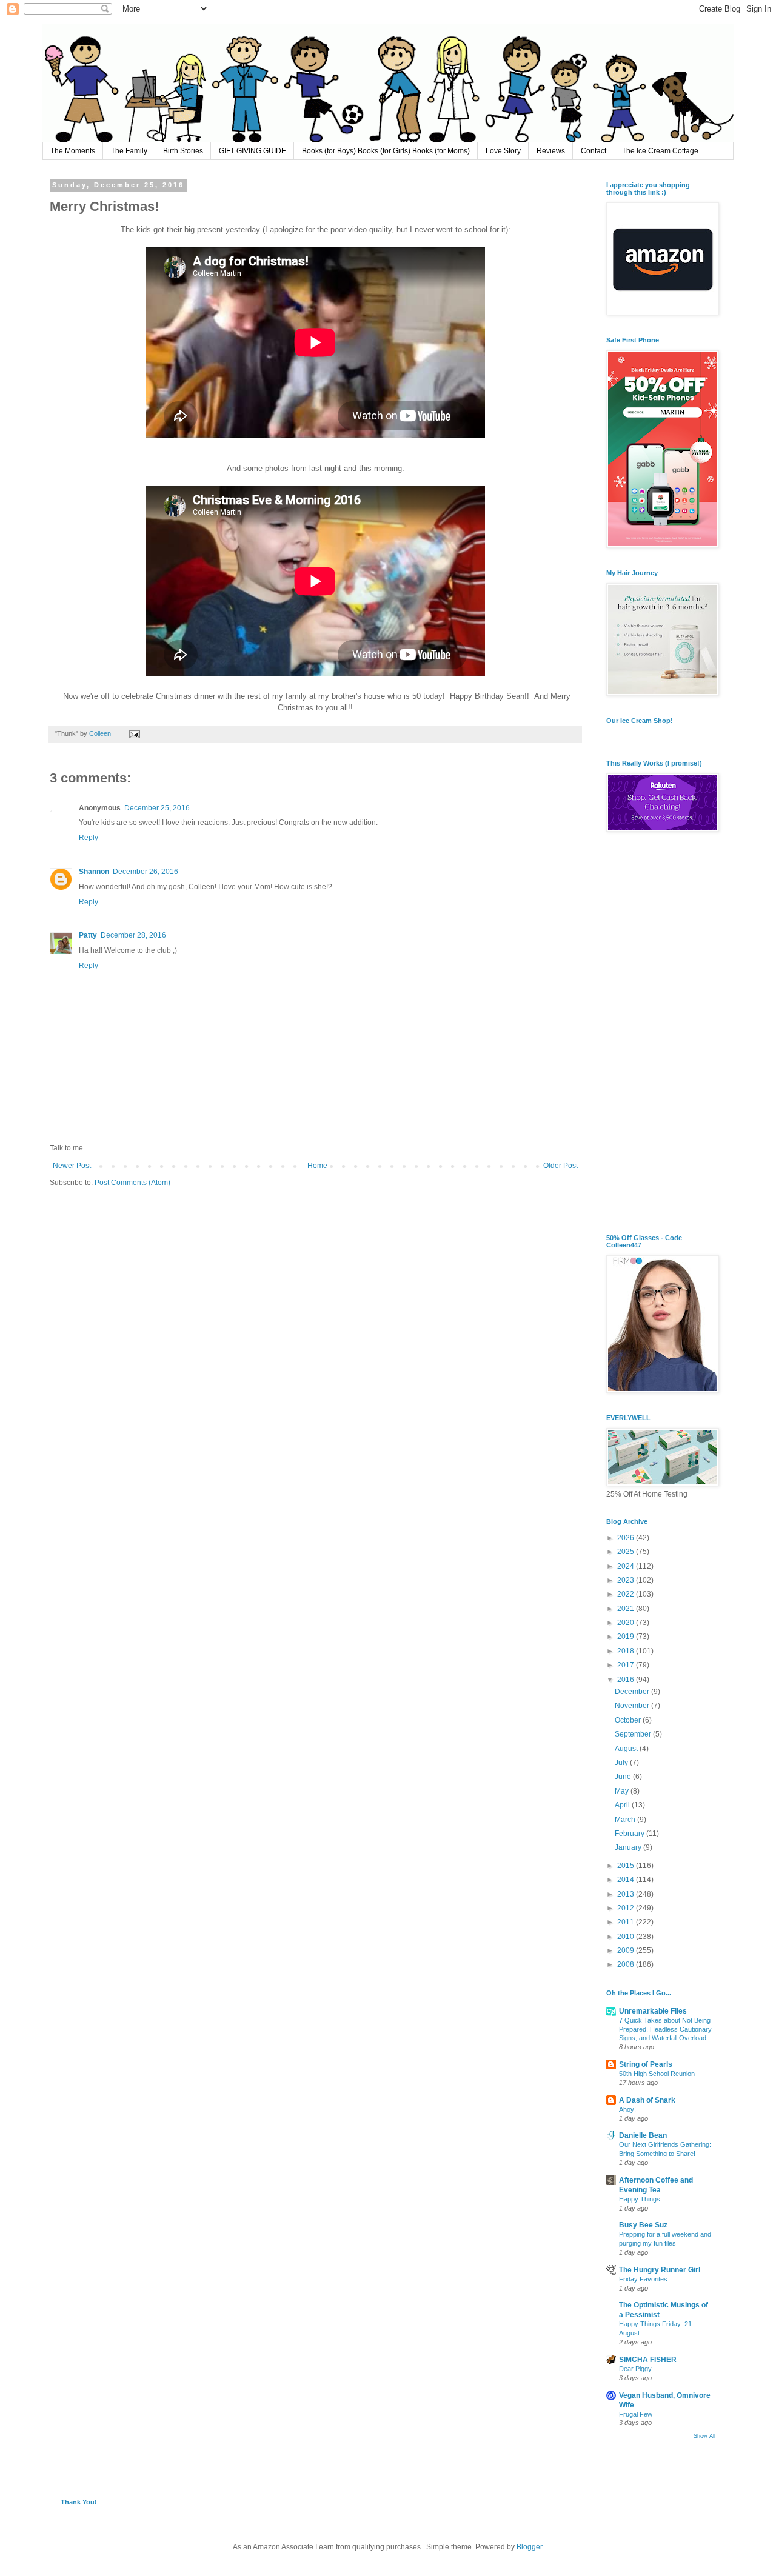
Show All (704, 2436)
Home (317, 1166)
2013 (627, 1894)
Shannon (94, 872)
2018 (627, 1651)
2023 (627, 1580)
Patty (88, 935)
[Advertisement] (661, 1034)
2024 (627, 1566)
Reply (89, 838)
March (626, 1820)
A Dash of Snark (647, 2100)
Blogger (529, 2547)
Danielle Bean (643, 2135)
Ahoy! (627, 2109)
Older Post (560, 1166)
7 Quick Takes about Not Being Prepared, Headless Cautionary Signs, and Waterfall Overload (665, 2029)
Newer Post (72, 1166)
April (623, 1805)
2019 (627, 1637)
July (622, 1763)
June (624, 1777)
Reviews (551, 151)
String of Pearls (646, 2064)
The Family (129, 151)
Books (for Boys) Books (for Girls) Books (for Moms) (386, 151)
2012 (627, 1908)
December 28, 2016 (133, 935)
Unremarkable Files (653, 2011)
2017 (627, 1665)
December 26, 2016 (145, 872)
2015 (627, 1866)
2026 (627, 1538)
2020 (627, 1623)
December (633, 1692)
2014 (627, 1880)
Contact (594, 151)
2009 (627, 1950)
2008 (627, 1964)
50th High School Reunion (657, 2074)
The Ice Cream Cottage (660, 151)
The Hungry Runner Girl (660, 2270)
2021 (627, 1609)
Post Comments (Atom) (132, 1183)
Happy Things (640, 2199)
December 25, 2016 (157, 808)
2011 (627, 1922)
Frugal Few (636, 2414)
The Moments (73, 151)
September (634, 1734)
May (623, 1791)
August (627, 1749)
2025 (627, 1552)
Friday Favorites (643, 2279)
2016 (627, 1680)
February (630, 1834)
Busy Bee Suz (643, 2225)
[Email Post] (134, 733)
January (629, 1847)
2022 (627, 1594)
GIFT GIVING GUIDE (253, 151)
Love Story (503, 151)
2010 (627, 1937)
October (629, 1720)
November (633, 1706)
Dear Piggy (635, 2369)
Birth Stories (183, 151)
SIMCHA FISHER (648, 2360)
